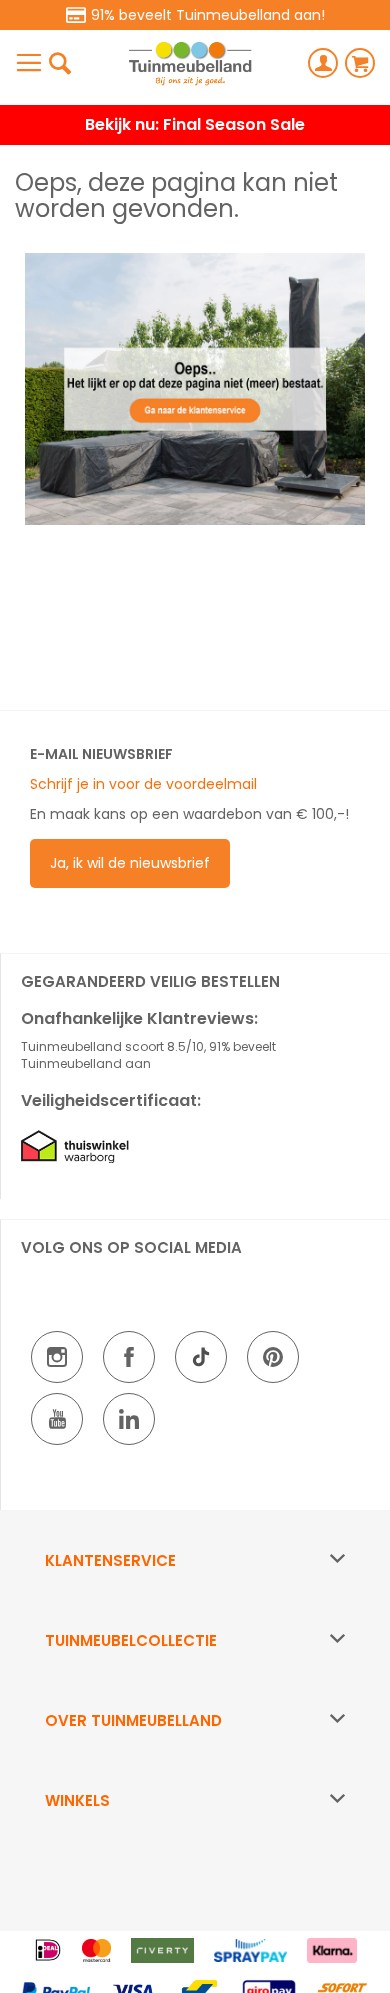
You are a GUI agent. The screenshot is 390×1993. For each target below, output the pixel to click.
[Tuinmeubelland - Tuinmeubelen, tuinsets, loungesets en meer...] (190, 63)
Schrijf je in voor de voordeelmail (143, 784)
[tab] (195, 1561)
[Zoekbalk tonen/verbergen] (60, 63)
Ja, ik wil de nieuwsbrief (130, 863)
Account (323, 63)
